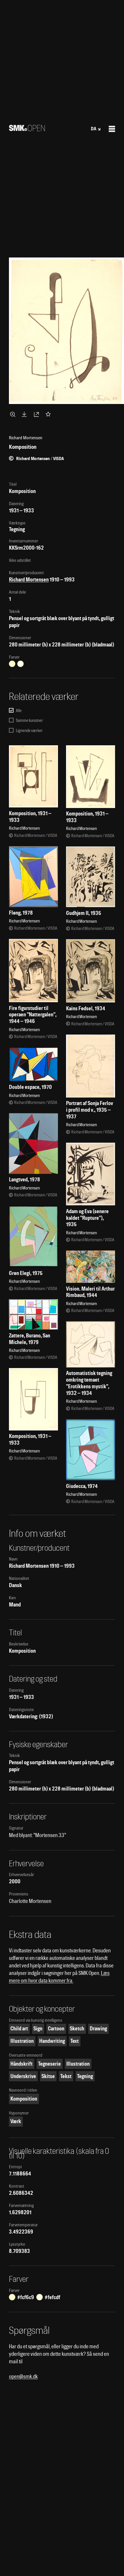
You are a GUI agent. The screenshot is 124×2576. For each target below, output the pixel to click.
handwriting (52, 2041)
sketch (77, 2029)
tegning (85, 2076)
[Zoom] (14, 414)
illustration (22, 2041)
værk (16, 2121)
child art (19, 2029)
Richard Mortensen (29, 580)
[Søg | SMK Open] (27, 129)
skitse (48, 2076)
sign (38, 2029)
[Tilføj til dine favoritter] (49, 414)
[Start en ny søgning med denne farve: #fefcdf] (20, 664)
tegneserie (49, 2064)
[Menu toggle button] (112, 129)
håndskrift (21, 2064)
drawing (98, 2029)
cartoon (56, 2029)
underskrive (23, 2076)
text (75, 2041)
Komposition (24, 2099)
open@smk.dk (23, 2376)
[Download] (25, 414)
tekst (66, 2076)
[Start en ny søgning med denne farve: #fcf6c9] (12, 664)
